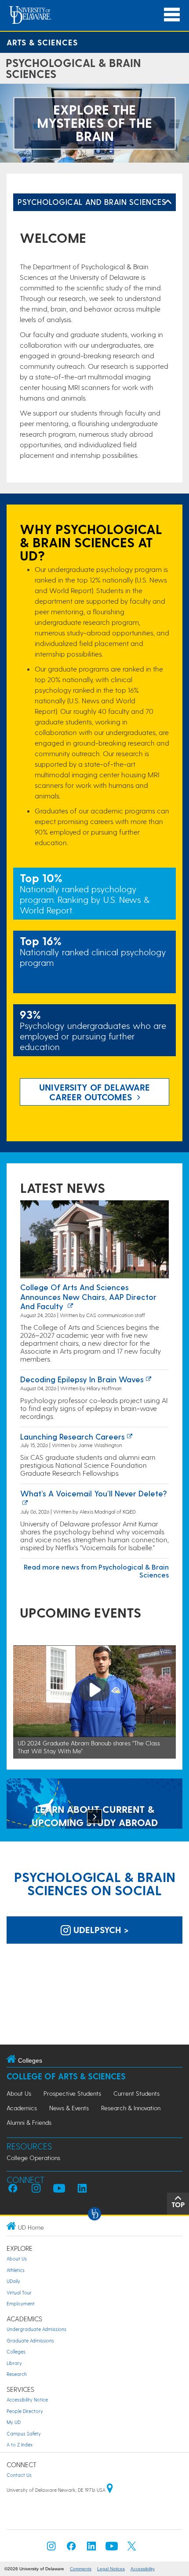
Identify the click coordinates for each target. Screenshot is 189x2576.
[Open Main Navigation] (172, 15)
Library (14, 2363)
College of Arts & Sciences (66, 2076)
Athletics (16, 2270)
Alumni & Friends (29, 2122)
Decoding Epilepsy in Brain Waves (82, 1379)
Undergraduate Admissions (36, 2329)
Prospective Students (72, 2093)
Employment (21, 2303)
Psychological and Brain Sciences (92, 202)
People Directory (25, 2411)
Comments (81, 2569)
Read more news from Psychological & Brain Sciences (96, 1571)
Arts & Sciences (42, 42)
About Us (19, 2093)
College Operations (33, 2158)
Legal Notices (111, 2569)
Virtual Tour (19, 2292)
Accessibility (143, 2569)
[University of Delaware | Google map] (110, 2490)
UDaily (13, 2281)
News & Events (69, 2108)
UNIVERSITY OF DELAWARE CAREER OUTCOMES (94, 1092)
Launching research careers (73, 1436)
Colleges (16, 2351)
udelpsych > (100, 1930)
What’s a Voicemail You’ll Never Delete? (94, 1493)
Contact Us (19, 2475)
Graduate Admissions (30, 2340)
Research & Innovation (131, 2108)
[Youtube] (112, 2548)
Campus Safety (24, 2433)
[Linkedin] (91, 2548)
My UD (14, 2422)
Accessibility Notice (27, 2400)
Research (17, 2374)
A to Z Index (20, 2444)
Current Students (136, 2093)
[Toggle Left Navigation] (168, 202)
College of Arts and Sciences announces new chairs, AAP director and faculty (88, 1296)
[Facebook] (71, 2548)
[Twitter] (132, 2548)
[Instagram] (51, 2548)
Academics (22, 2108)
